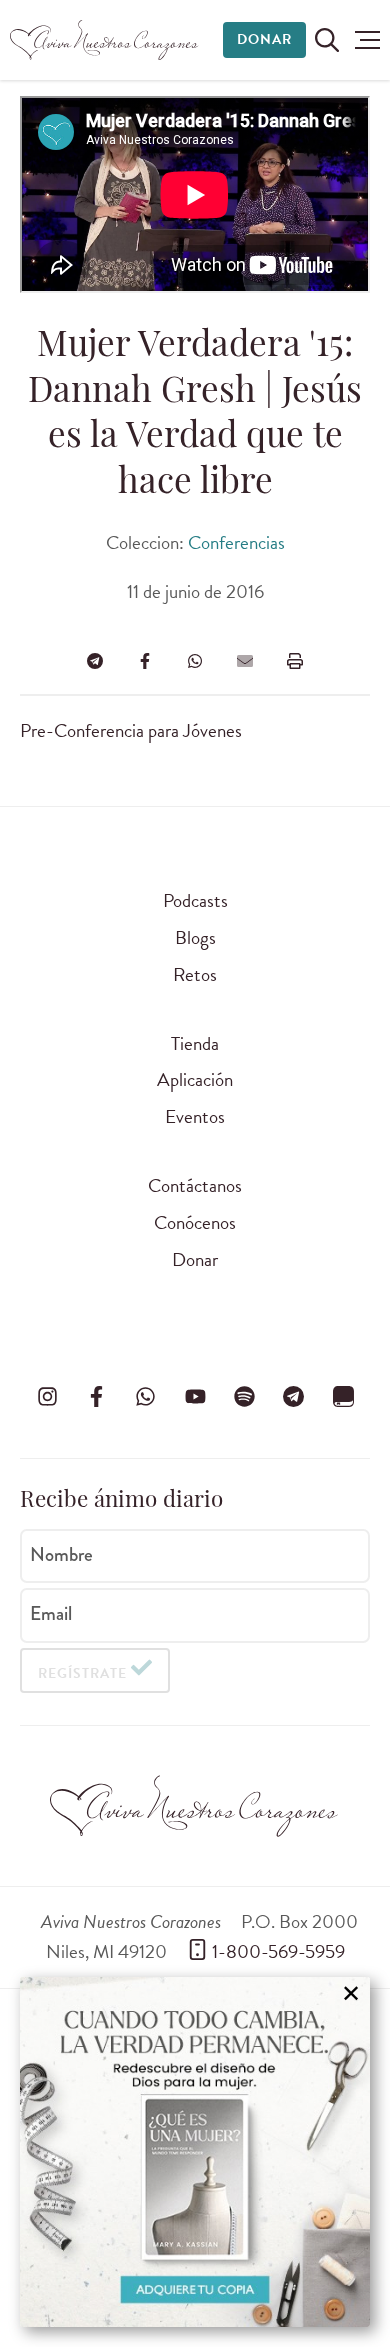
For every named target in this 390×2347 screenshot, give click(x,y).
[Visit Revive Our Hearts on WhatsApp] (146, 1396)
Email (51, 1614)
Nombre (61, 1554)
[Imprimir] (295, 661)
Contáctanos (195, 1185)
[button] (367, 40)
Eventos (195, 1116)
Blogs (195, 937)
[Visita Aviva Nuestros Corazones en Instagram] (47, 1396)
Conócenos (195, 1222)
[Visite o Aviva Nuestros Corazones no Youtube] (195, 1396)
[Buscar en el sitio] (327, 40)
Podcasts (195, 900)
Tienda (195, 1043)
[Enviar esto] (245, 661)
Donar (264, 39)
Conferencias (236, 542)
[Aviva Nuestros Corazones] (105, 40)
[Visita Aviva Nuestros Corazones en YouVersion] (343, 1396)
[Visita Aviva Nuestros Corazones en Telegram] (294, 1396)
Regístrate (82, 1673)
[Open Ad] (195, 2152)
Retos (195, 974)
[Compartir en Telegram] (95, 661)
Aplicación (195, 1079)
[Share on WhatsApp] (195, 661)
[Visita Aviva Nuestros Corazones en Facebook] (96, 1396)
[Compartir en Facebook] (145, 661)
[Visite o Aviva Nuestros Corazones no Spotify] (244, 1396)
